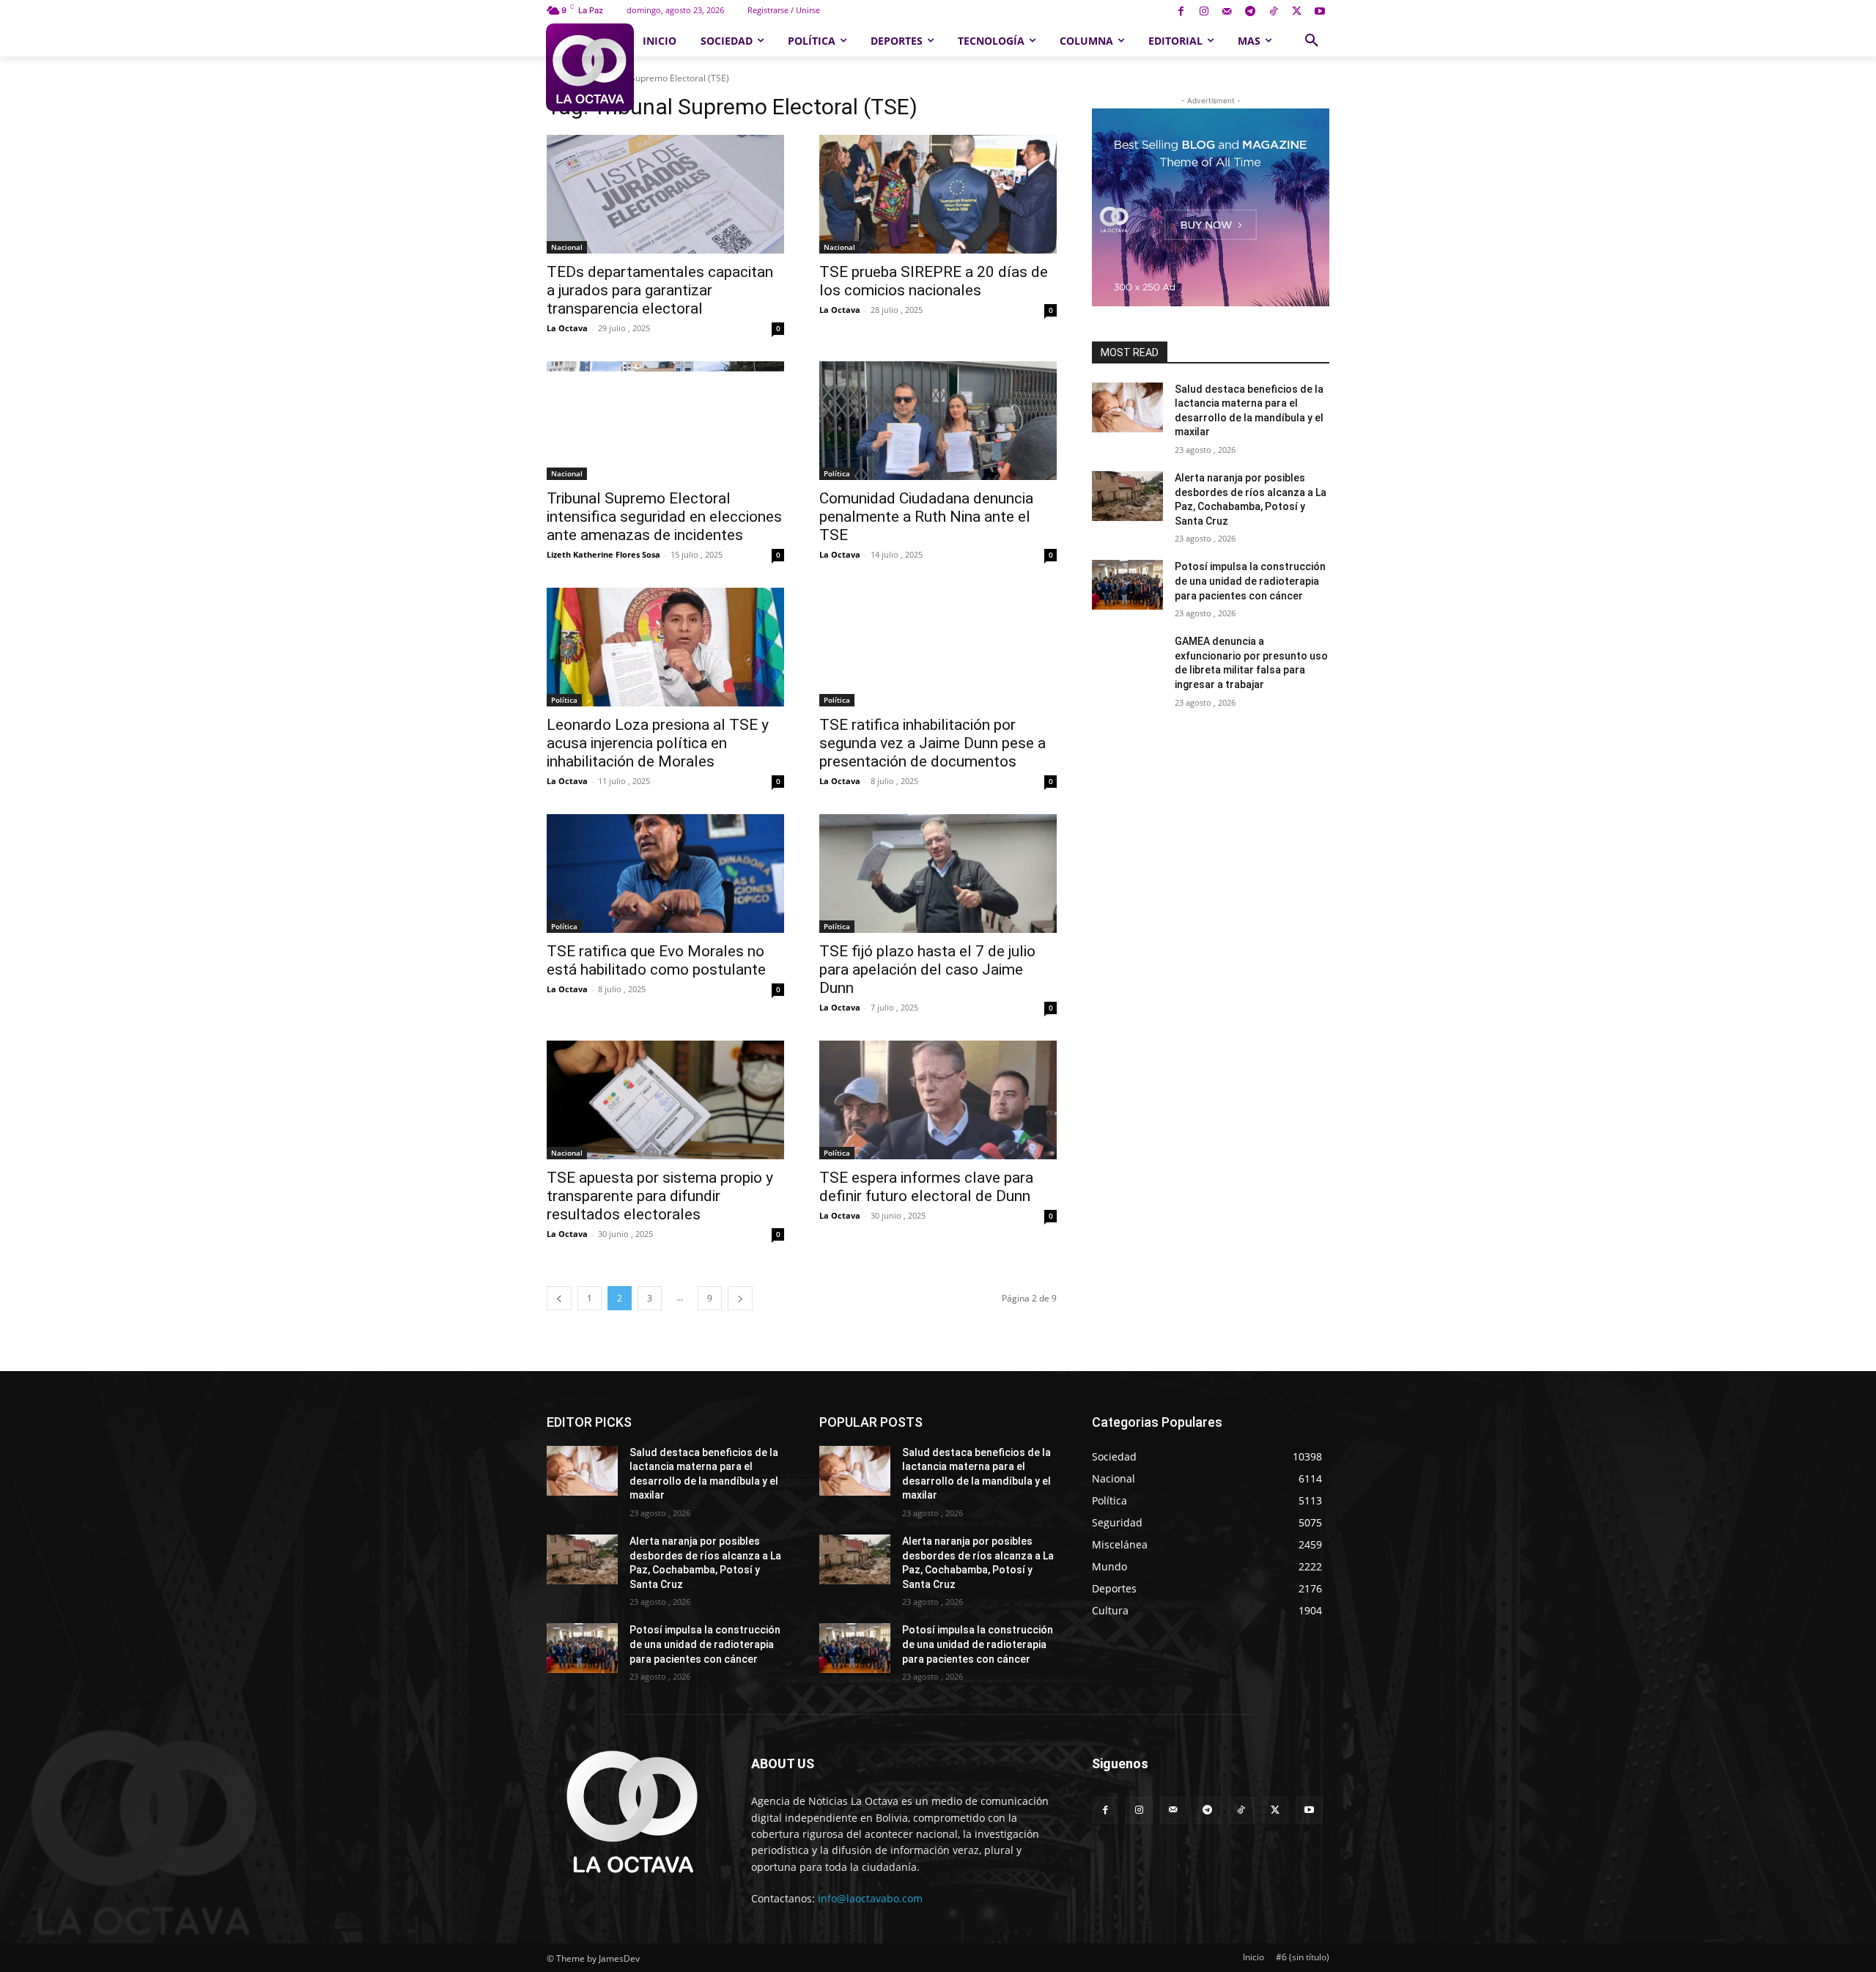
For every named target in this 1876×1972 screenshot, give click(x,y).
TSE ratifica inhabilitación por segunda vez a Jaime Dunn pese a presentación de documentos (933, 743)
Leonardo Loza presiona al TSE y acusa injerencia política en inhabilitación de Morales (658, 743)
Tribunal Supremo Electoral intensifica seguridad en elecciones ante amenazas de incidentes (664, 517)
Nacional (567, 247)
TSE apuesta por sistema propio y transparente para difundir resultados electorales (660, 1196)
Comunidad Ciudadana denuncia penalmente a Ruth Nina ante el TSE (926, 517)
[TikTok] (1273, 12)
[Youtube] (1319, 12)
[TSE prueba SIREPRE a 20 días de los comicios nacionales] (938, 194)
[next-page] (740, 1298)
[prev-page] (559, 1298)
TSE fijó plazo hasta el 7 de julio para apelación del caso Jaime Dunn (927, 970)
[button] (1312, 41)
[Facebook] (1181, 12)
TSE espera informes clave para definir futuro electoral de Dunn (926, 1187)
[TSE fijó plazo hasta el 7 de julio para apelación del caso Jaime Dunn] (938, 874)
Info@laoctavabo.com (870, 1898)
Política (837, 473)
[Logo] (590, 67)
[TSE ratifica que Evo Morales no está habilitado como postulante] (665, 874)
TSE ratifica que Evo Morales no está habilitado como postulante (656, 960)
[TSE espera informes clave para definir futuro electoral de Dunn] (938, 1100)
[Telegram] (1251, 12)
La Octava (567, 328)
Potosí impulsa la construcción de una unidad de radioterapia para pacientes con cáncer (1250, 581)
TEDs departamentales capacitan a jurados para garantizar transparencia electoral (660, 290)
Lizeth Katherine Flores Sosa (603, 554)
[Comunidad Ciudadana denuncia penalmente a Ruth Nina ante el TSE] (938, 421)
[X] (1297, 12)
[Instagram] (1204, 12)
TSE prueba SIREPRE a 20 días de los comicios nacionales (934, 281)
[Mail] (1227, 12)
